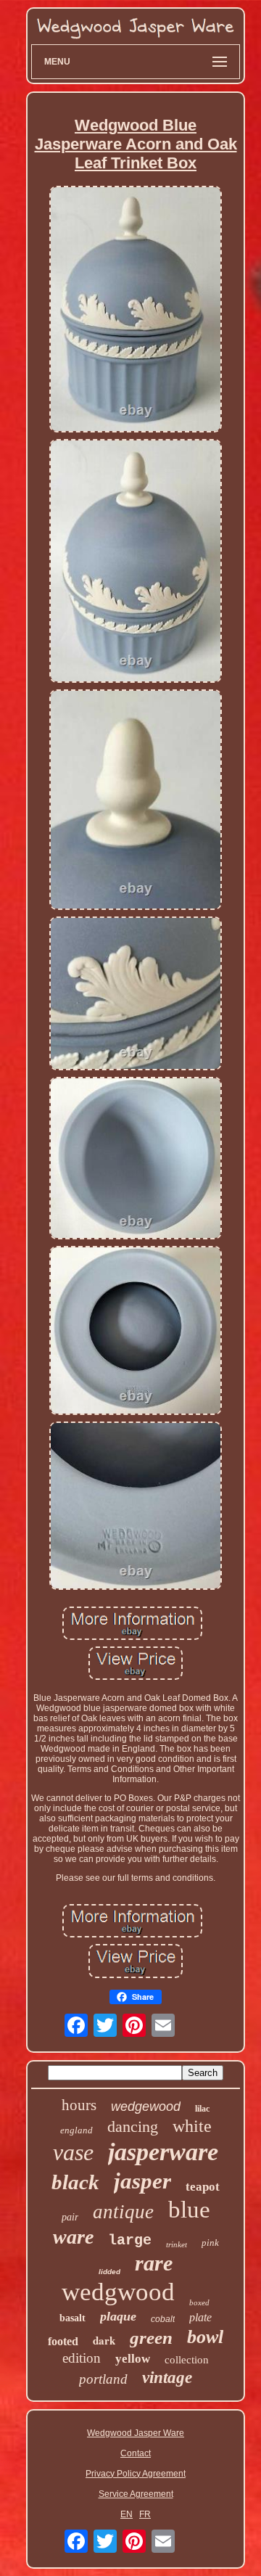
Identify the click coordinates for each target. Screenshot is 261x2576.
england (76, 2130)
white (192, 2126)
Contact (136, 2453)
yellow (133, 2359)
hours (79, 2105)
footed (63, 2341)
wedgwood (118, 2292)
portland (103, 2379)
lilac (202, 2109)
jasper (142, 2181)
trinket (177, 2244)
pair (70, 2217)
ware (73, 2237)
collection (187, 2360)
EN (127, 2514)
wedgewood (146, 2107)
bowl (205, 2337)
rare (154, 2263)
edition (82, 2358)
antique (123, 2212)
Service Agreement (136, 2494)
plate (200, 2317)
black (75, 2182)
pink (210, 2243)
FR (145, 2514)
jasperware (163, 2152)
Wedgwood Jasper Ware (136, 2433)
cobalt (163, 2319)
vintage (167, 2378)
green (151, 2338)
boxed (199, 2302)
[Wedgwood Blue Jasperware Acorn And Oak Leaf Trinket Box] (136, 310)
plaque (118, 2316)
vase (73, 2152)
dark (104, 2340)
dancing (133, 2126)
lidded (109, 2272)
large (130, 2240)
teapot (203, 2187)
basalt (72, 2318)
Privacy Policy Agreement (136, 2474)
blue (189, 2210)
